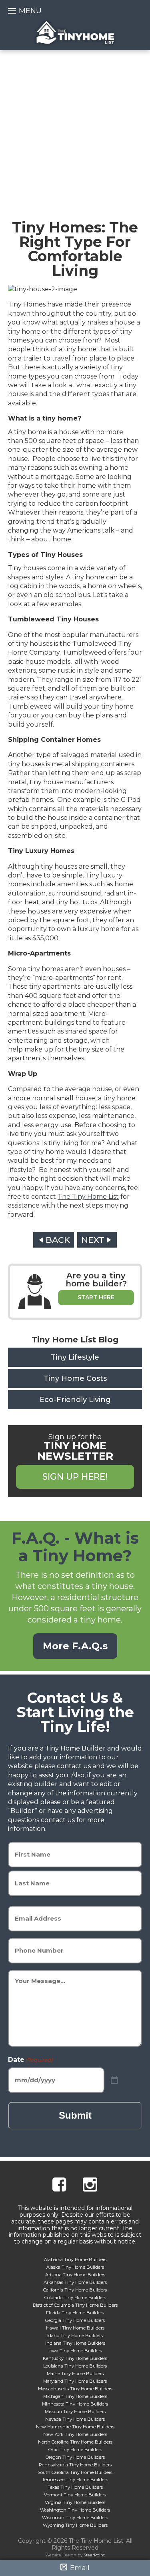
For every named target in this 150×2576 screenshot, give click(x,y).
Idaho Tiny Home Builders (75, 2336)
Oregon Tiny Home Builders (75, 2457)
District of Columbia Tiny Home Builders (75, 2305)
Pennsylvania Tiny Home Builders (75, 2465)
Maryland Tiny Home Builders (75, 2381)
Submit (75, 2115)
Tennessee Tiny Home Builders (75, 2480)
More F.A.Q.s (75, 1646)
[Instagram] (90, 2186)
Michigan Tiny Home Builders (75, 2396)
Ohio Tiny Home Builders (75, 2450)
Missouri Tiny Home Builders (75, 2412)
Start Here (96, 1297)
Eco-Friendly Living (75, 1400)
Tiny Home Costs (75, 1378)
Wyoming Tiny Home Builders (75, 2525)
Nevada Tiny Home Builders (75, 2419)
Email (79, 2568)
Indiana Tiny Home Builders (75, 2343)
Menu (30, 11)
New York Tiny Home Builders (75, 2434)
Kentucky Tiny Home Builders (75, 2358)
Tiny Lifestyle (75, 1357)
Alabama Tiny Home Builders (75, 2260)
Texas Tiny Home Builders (75, 2487)
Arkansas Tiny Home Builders (75, 2282)
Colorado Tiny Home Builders (75, 2298)
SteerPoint (94, 2555)
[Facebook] (59, 2186)
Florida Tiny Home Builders (75, 2313)
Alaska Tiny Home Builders (75, 2267)
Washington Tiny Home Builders (75, 2510)
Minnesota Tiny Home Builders (75, 2404)
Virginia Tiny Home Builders (75, 2502)
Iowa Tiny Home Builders (75, 2351)
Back (58, 1240)
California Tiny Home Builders (75, 2290)
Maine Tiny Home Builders (75, 2374)
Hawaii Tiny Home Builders (75, 2328)
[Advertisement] (75, 129)
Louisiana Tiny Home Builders (75, 2366)
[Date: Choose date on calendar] (114, 2080)
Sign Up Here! (75, 1477)
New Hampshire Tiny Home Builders (75, 2427)
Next (93, 1240)
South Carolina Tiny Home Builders (75, 2472)
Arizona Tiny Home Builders (75, 2275)
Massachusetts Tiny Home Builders (75, 2389)
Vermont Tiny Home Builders (75, 2495)
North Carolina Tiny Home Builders (75, 2442)
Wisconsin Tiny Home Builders (75, 2518)
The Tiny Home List (75, 33)
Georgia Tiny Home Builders (75, 2320)
